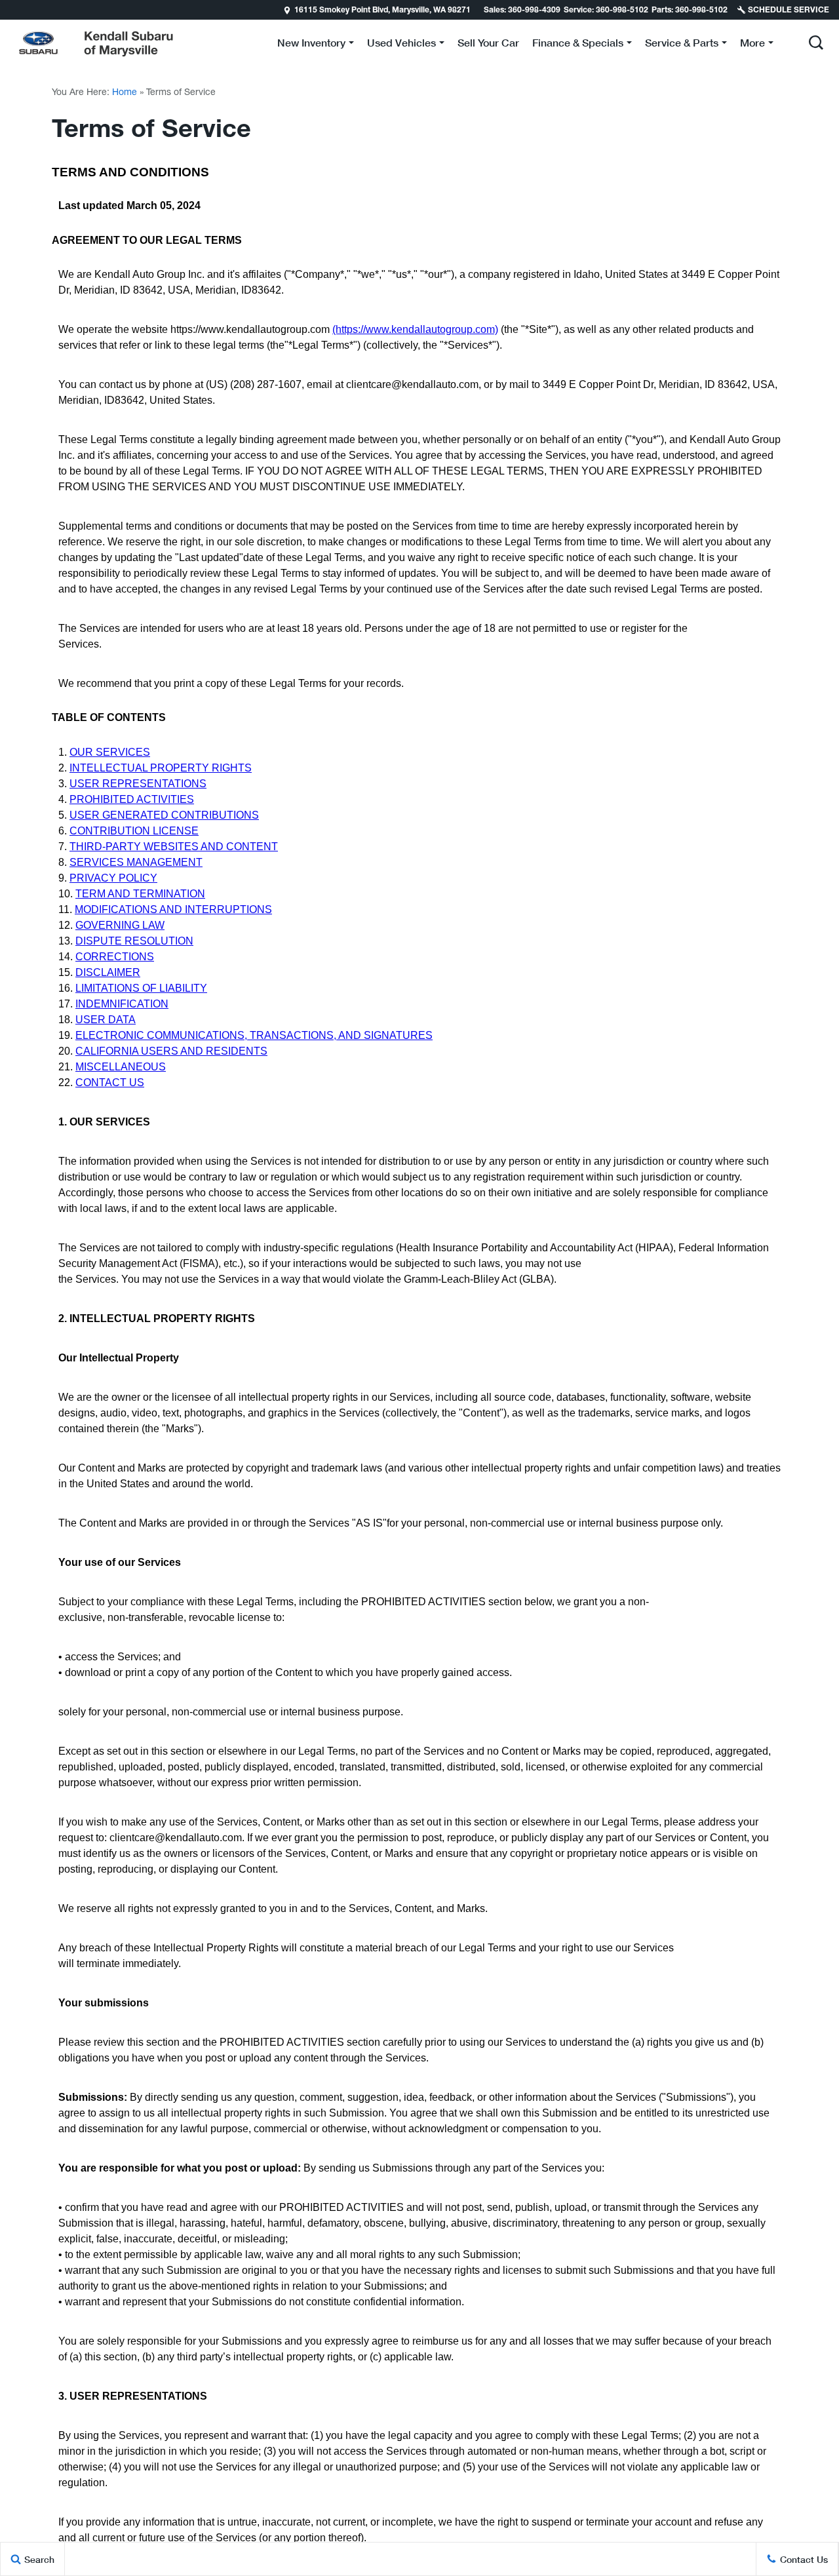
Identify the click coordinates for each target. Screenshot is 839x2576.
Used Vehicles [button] (401, 45)
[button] (816, 43)
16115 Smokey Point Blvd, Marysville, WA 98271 (382, 10)
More (752, 45)
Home (125, 92)
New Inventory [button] (311, 45)
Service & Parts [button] (681, 45)
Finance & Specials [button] (577, 45)
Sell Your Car (488, 42)
